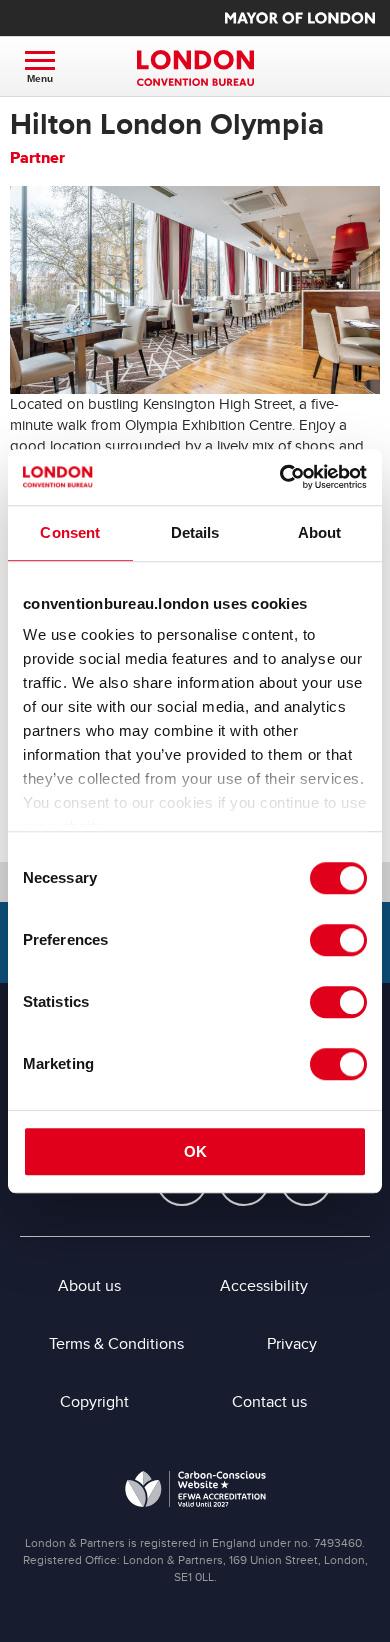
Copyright (94, 1402)
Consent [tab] (70, 532)
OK (195, 1151)
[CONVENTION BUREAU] (195, 68)
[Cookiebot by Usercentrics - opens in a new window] (280, 477)
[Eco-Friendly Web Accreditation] (195, 1493)
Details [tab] (195, 532)
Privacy (292, 1344)
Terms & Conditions (116, 1344)
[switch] (338, 940)
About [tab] (320, 532)
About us (89, 1286)
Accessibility (264, 1286)
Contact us (269, 1402)
